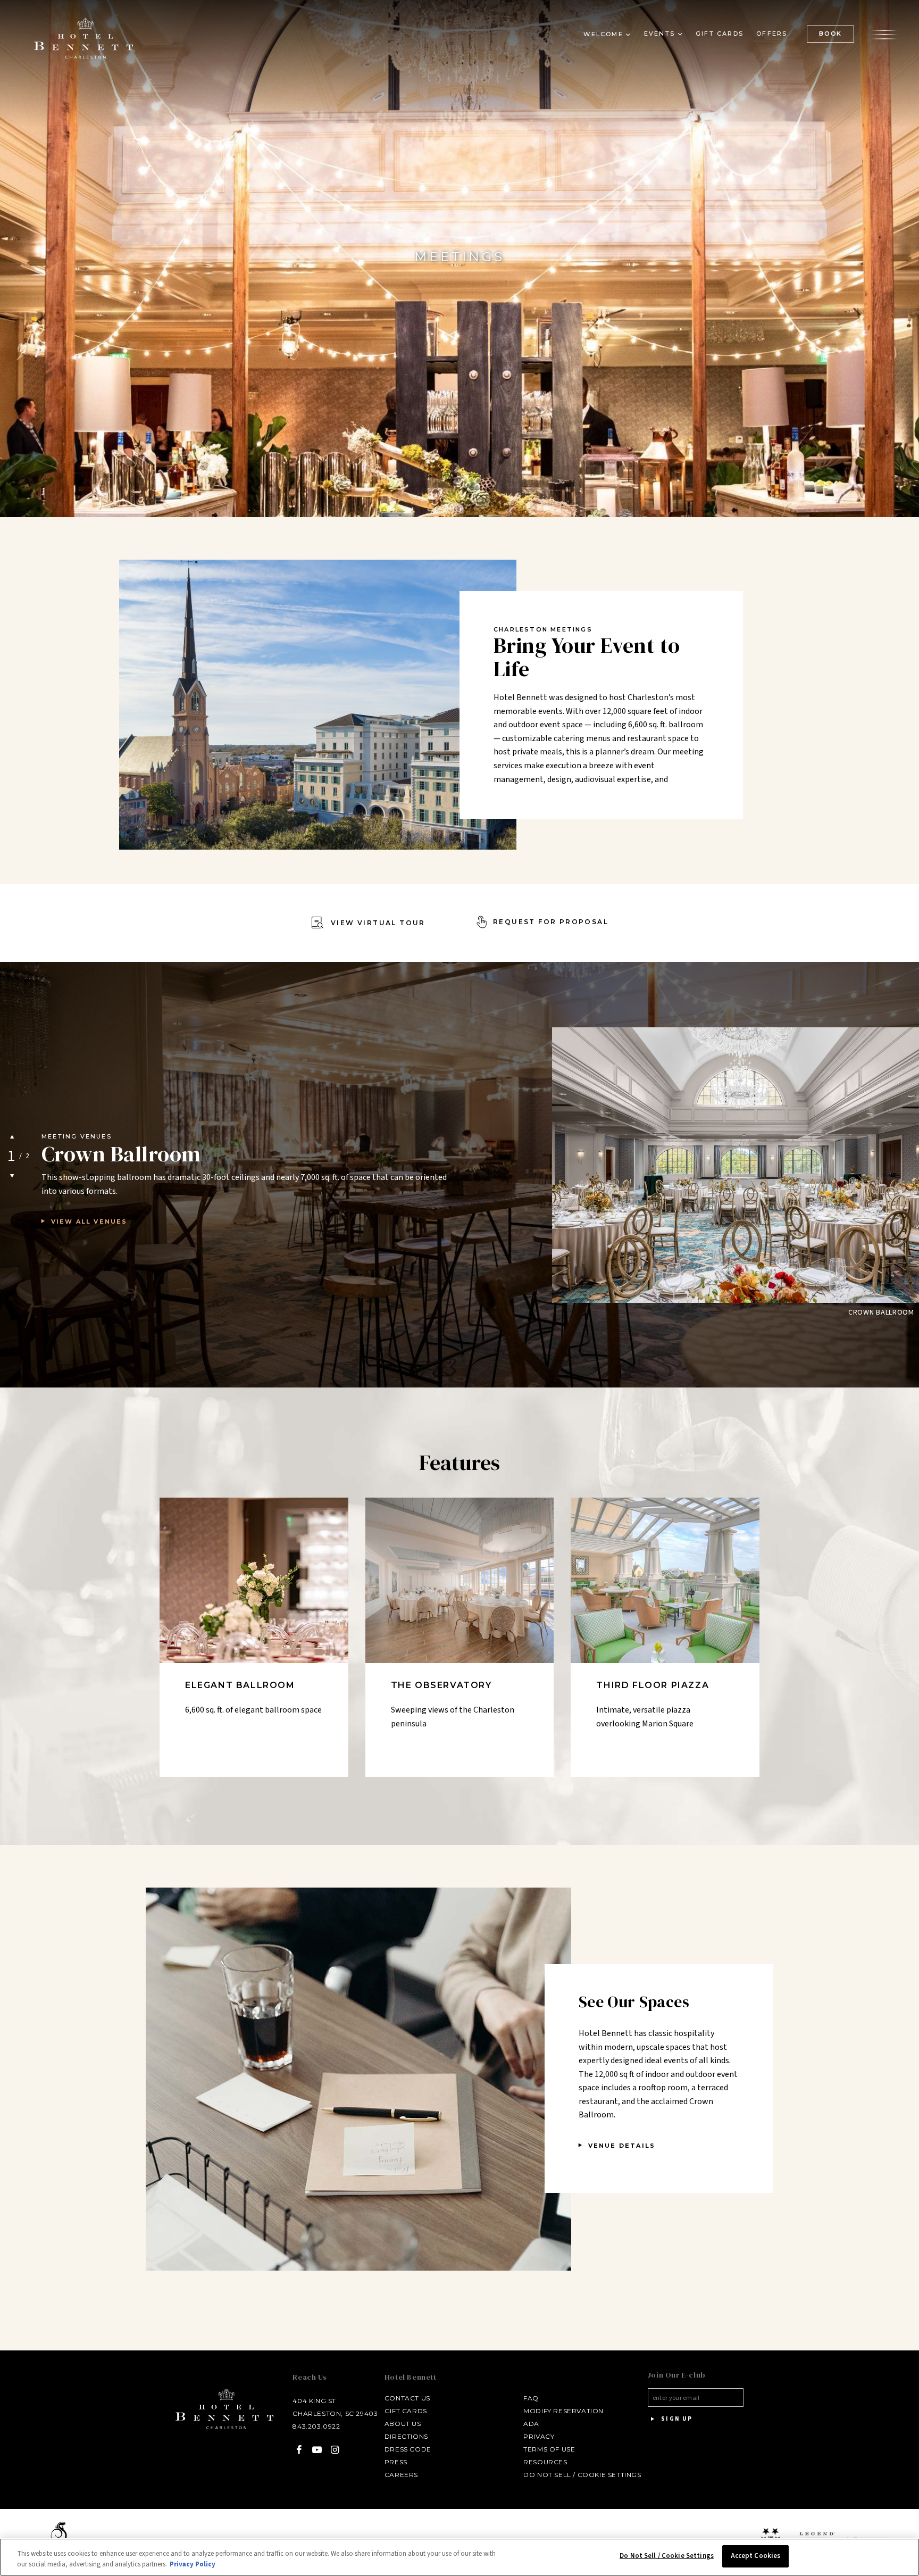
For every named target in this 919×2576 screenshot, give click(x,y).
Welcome (603, 34)
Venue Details (622, 2146)
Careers (401, 2475)
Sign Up (676, 2419)
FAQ (531, 2398)
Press (396, 2462)
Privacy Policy (193, 2564)
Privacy (539, 2436)
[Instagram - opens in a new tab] (335, 2450)
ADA (531, 2424)
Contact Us (407, 2398)
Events (659, 34)
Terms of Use (549, 2449)
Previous (12, 1136)
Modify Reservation (563, 2411)
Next (12, 1176)
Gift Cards (720, 34)
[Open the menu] (884, 34)
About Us (403, 2424)
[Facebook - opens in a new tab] (299, 2450)
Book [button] (830, 34)
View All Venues (89, 1221)
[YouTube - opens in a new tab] (317, 2450)
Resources (545, 2462)
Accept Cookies (756, 2556)
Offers (772, 34)
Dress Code (408, 2449)
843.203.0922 (316, 2426)
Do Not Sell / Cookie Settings (582, 2475)
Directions (406, 2436)
